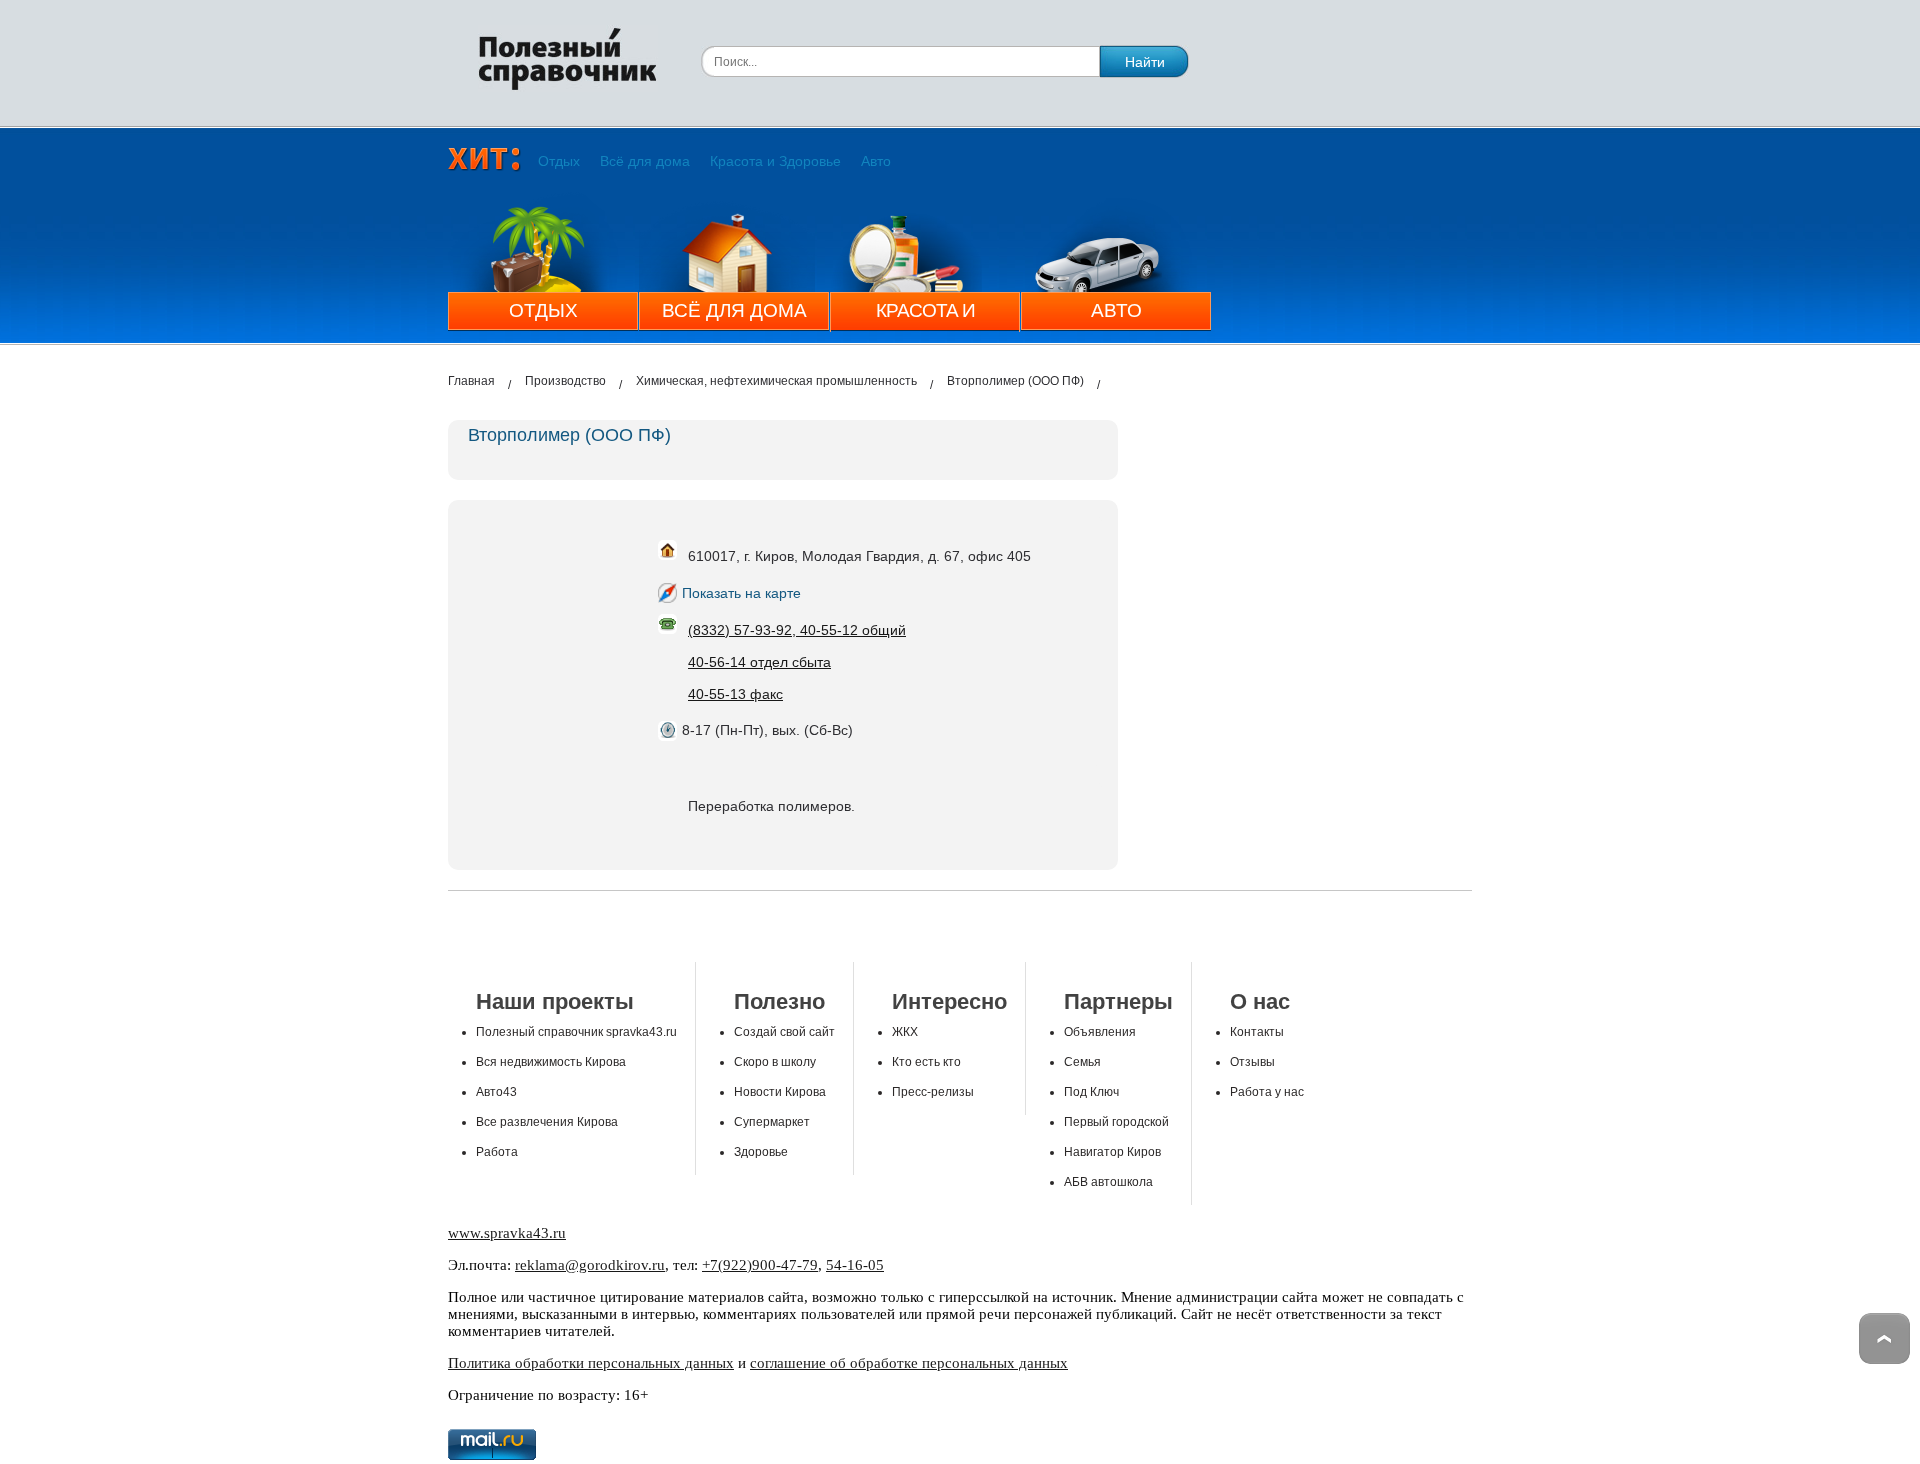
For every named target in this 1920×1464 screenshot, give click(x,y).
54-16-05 (855, 1265)
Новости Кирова (780, 1092)
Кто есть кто (926, 1062)
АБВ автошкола (1108, 1182)
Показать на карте (741, 593)
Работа (497, 1152)
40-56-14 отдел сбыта (759, 662)
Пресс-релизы (933, 1092)
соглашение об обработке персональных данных (909, 1363)
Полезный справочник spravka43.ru (576, 1032)
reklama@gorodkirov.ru (590, 1265)
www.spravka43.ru (507, 1233)
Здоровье (761, 1152)
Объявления (1100, 1032)
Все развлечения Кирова (547, 1122)
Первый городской (1116, 1122)
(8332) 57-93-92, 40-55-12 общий (797, 630)
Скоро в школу (775, 1062)
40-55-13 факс (735, 694)
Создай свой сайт (784, 1032)
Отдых (559, 161)
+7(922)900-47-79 (760, 1265)
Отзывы (1252, 1062)
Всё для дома (645, 161)
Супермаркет (772, 1122)
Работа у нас (1267, 1092)
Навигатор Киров (1112, 1152)
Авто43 (496, 1092)
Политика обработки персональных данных (591, 1363)
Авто (876, 161)
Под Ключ (1091, 1092)
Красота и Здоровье (775, 161)
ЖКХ (905, 1032)
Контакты (1257, 1032)
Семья (1082, 1062)
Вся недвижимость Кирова (551, 1062)
